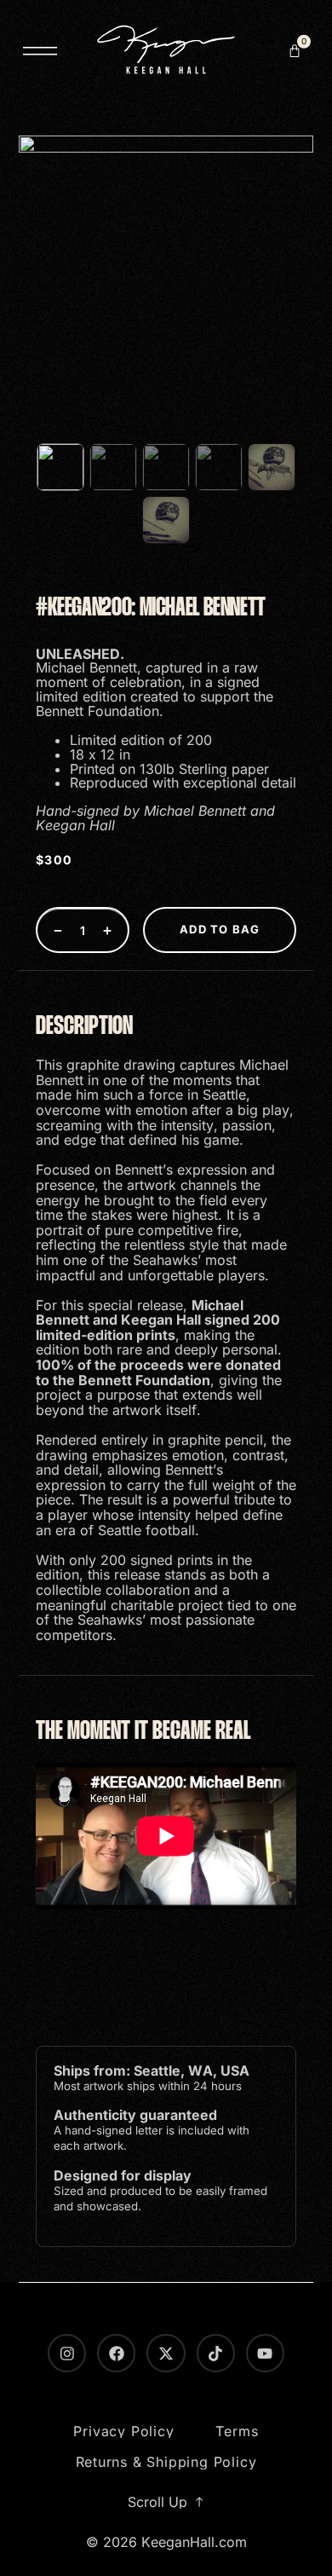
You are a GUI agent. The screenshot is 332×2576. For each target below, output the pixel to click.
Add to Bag (220, 929)
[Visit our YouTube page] (265, 2353)
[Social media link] (166, 2353)
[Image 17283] (272, 467)
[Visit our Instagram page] (67, 2353)
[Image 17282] (219, 467)
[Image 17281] (166, 467)
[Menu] (40, 51)
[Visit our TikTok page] (216, 2353)
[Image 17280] (113, 467)
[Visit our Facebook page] (116, 2353)
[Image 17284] (166, 520)
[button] (295, 51)
